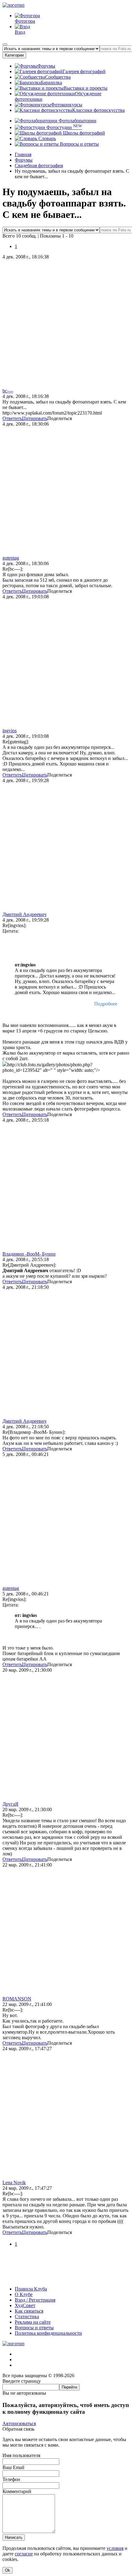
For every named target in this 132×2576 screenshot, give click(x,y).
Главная (23, 154)
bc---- (8, 391)
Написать (14, 2537)
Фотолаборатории (77, 121)
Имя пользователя (21, 2455)
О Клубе (24, 2294)
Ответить (12, 418)
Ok (8, 2570)
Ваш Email (13, 2467)
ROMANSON (17, 1999)
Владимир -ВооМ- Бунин (29, 1254)
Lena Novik (14, 2183)
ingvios (10, 731)
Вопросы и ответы (79, 144)
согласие (24, 2554)
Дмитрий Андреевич (24, 914)
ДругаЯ (10, 1804)
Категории (14, 55)
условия (115, 2548)
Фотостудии (64, 127)
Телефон (11, 2479)
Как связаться (29, 2311)
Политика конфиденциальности (48, 2333)
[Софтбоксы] (66, 2278)
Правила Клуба (31, 2289)
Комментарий (17, 2491)
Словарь (47, 138)
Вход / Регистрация (35, 2300)
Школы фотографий (83, 133)
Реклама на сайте (33, 2322)
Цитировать (35, 418)
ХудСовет (25, 2305)
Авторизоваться (19, 2423)
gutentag (11, 558)
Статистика (27, 2316)
